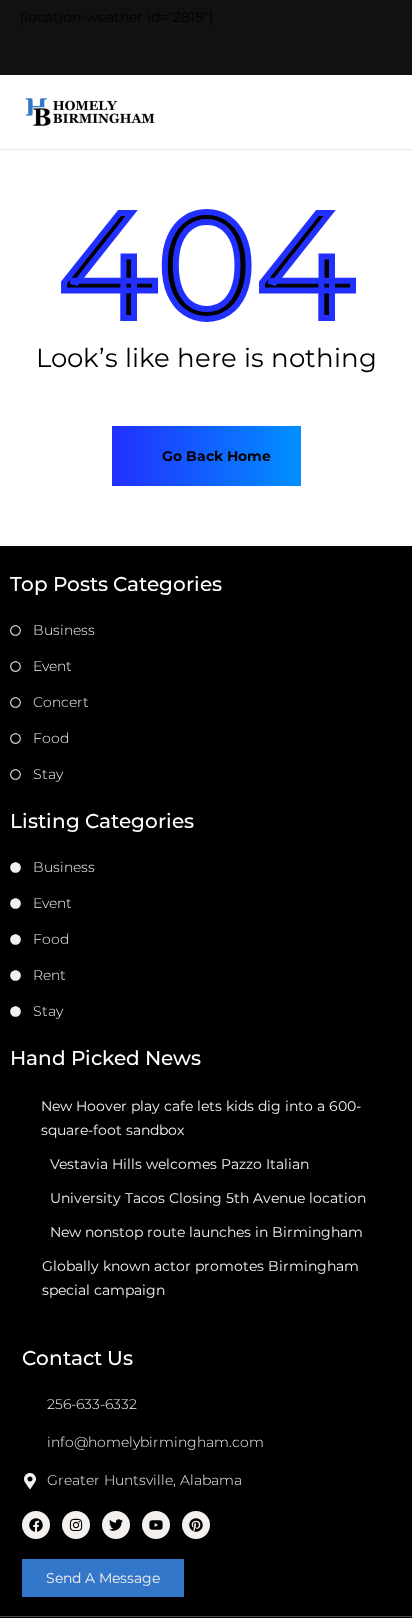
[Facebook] (36, 1525)
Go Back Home (214, 456)
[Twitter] (116, 1525)
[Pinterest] (196, 1525)
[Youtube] (156, 1525)
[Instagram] (76, 1525)
